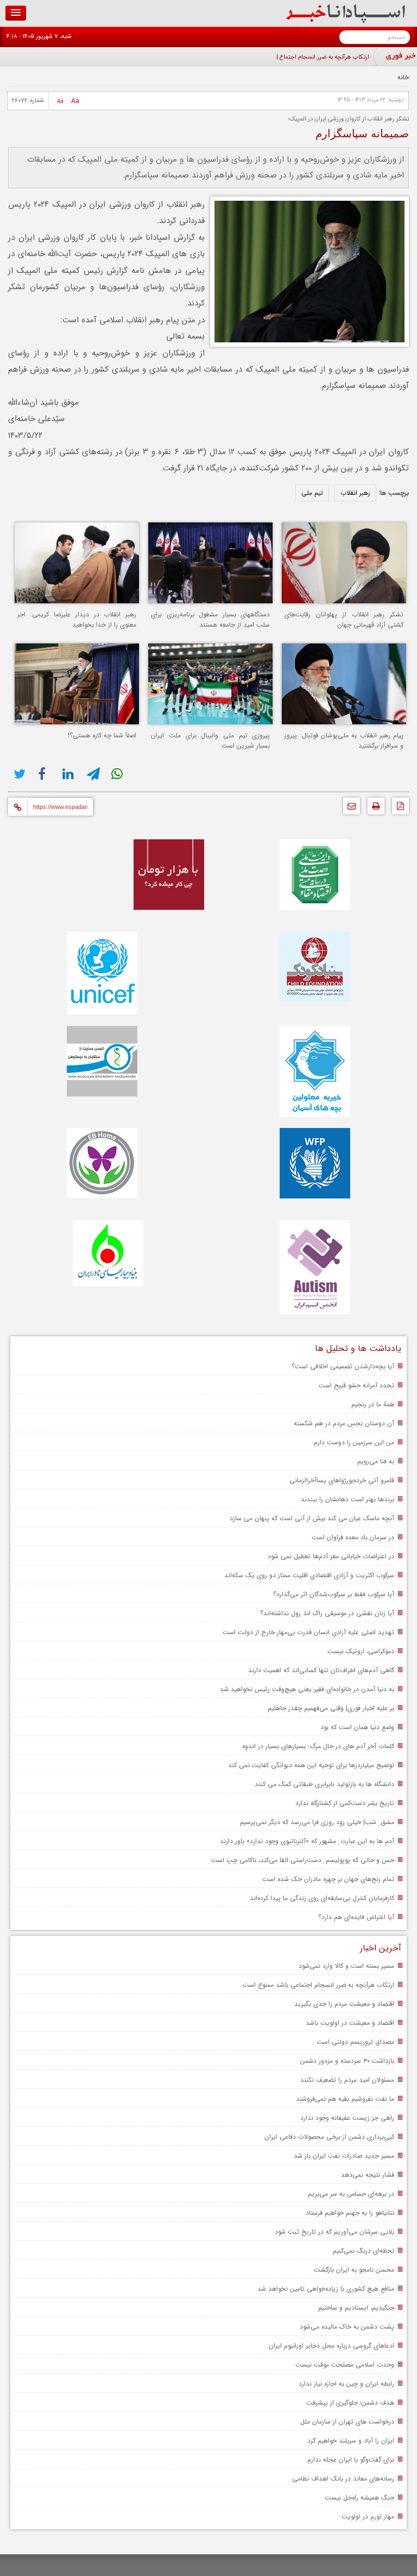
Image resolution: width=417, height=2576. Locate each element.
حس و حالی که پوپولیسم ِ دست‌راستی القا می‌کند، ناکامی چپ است (303, 1860)
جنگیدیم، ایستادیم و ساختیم (356, 2308)
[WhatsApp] (118, 774)
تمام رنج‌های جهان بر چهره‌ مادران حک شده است (328, 1879)
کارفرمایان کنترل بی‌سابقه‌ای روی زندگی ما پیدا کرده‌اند (322, 1898)
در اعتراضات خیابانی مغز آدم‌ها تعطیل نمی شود (331, 1556)
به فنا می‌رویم (376, 1461)
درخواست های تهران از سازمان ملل (347, 2422)
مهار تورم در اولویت (368, 2517)
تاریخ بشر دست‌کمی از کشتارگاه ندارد (345, 1803)
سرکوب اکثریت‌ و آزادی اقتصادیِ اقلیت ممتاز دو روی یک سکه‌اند (309, 1575)
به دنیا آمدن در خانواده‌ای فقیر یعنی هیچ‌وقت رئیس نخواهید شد (307, 1689)
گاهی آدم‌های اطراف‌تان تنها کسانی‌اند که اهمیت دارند (321, 1670)
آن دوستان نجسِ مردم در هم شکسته (344, 1423)
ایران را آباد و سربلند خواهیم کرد (351, 2441)
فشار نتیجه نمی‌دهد (368, 2175)
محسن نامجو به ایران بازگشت (354, 2270)
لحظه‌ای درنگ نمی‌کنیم (364, 2251)
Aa (75, 101)
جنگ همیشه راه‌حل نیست (359, 2498)
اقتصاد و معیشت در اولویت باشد (350, 2023)
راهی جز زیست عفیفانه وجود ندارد (347, 2118)
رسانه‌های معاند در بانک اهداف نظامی (343, 2479)
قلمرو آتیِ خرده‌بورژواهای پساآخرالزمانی (342, 1480)
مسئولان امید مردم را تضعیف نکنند (347, 2080)
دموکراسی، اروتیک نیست (361, 1651)
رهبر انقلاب (355, 493)
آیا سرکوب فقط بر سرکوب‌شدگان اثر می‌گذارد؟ (334, 1594)
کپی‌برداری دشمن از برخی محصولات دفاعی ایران (329, 2137)
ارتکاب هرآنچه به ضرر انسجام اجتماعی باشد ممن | (309, 57)
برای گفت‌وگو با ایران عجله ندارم (351, 2460)
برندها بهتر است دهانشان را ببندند (347, 1499)
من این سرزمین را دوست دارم (354, 1442)
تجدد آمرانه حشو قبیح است (356, 1385)
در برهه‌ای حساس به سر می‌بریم (351, 2194)
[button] (16, 13)
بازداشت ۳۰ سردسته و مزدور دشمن (347, 2061)
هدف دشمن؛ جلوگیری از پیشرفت (350, 2403)
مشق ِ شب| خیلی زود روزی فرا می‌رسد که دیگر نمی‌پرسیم (317, 1822)
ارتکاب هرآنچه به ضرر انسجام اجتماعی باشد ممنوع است (318, 1985)
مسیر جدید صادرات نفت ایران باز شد (344, 2156)
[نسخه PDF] (398, 809)
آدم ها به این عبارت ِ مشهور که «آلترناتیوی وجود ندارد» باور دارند (307, 1841)
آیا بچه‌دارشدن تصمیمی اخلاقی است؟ (343, 1366)
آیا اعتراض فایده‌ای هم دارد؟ (356, 1917)
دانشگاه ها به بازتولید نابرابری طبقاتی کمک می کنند (324, 1784)
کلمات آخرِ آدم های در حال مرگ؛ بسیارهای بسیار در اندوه (318, 1746)
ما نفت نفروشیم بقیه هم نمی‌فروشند (345, 2099)
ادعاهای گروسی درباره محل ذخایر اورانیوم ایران (331, 2346)
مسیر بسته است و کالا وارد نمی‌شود (346, 1966)
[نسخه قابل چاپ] (373, 809)
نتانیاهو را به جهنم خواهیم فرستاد (350, 2213)
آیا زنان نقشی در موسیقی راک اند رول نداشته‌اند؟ (327, 1613)
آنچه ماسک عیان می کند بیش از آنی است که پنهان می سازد (312, 1518)
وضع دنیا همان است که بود (357, 1727)
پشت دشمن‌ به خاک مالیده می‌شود (347, 2327)
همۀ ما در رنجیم (373, 1404)
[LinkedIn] (69, 774)
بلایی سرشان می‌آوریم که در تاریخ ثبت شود (334, 2232)
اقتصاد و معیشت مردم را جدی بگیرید (344, 2004)
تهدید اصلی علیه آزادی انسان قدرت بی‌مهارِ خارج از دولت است (308, 1632)
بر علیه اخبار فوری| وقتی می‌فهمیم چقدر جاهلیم (331, 1708)
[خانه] (346, 21)
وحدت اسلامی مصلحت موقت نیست (345, 2365)
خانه (403, 77)
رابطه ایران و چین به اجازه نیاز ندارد (346, 2384)
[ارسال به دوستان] (349, 809)
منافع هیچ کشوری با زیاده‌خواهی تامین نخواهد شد (326, 2289)
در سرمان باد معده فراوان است (353, 1537)
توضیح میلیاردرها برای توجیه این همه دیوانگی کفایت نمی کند (311, 1765)
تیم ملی (312, 493)
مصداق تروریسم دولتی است (355, 2042)
